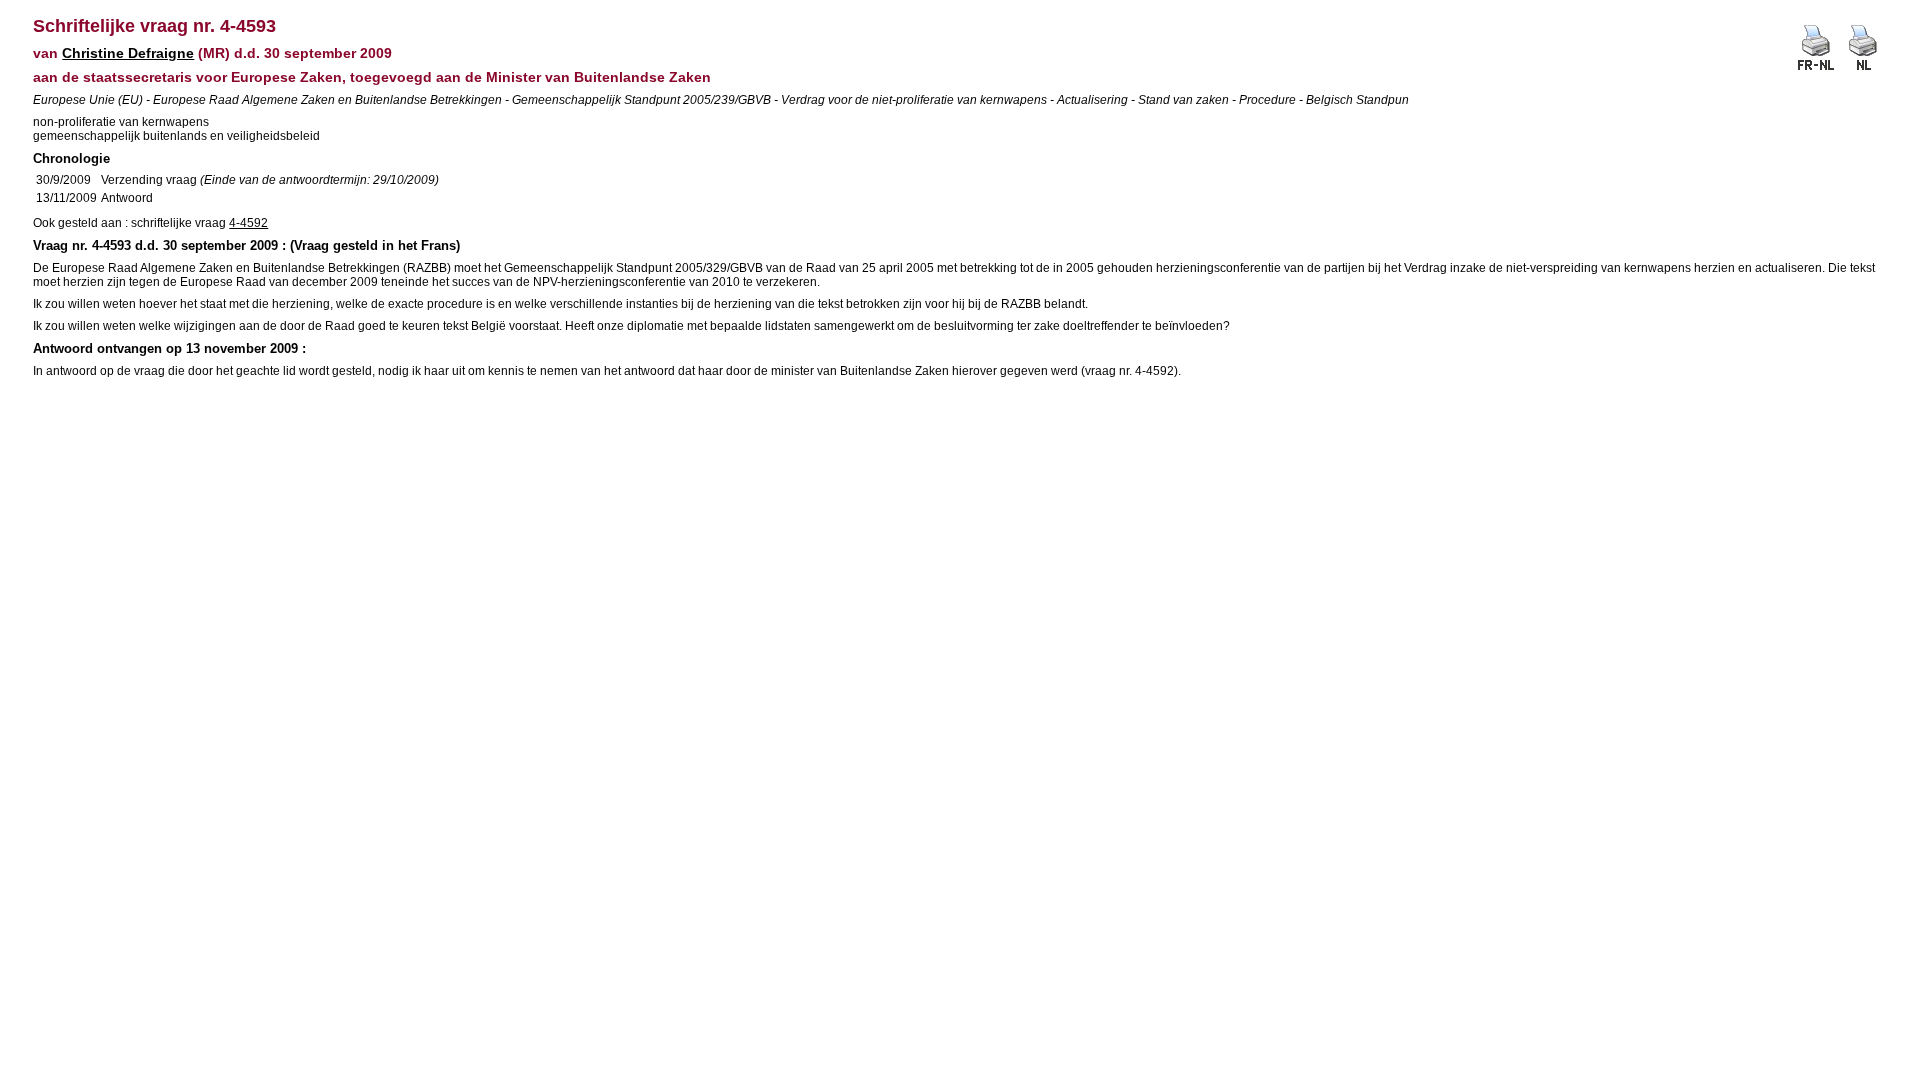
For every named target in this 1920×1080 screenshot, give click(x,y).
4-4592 (248, 223)
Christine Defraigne (128, 53)
